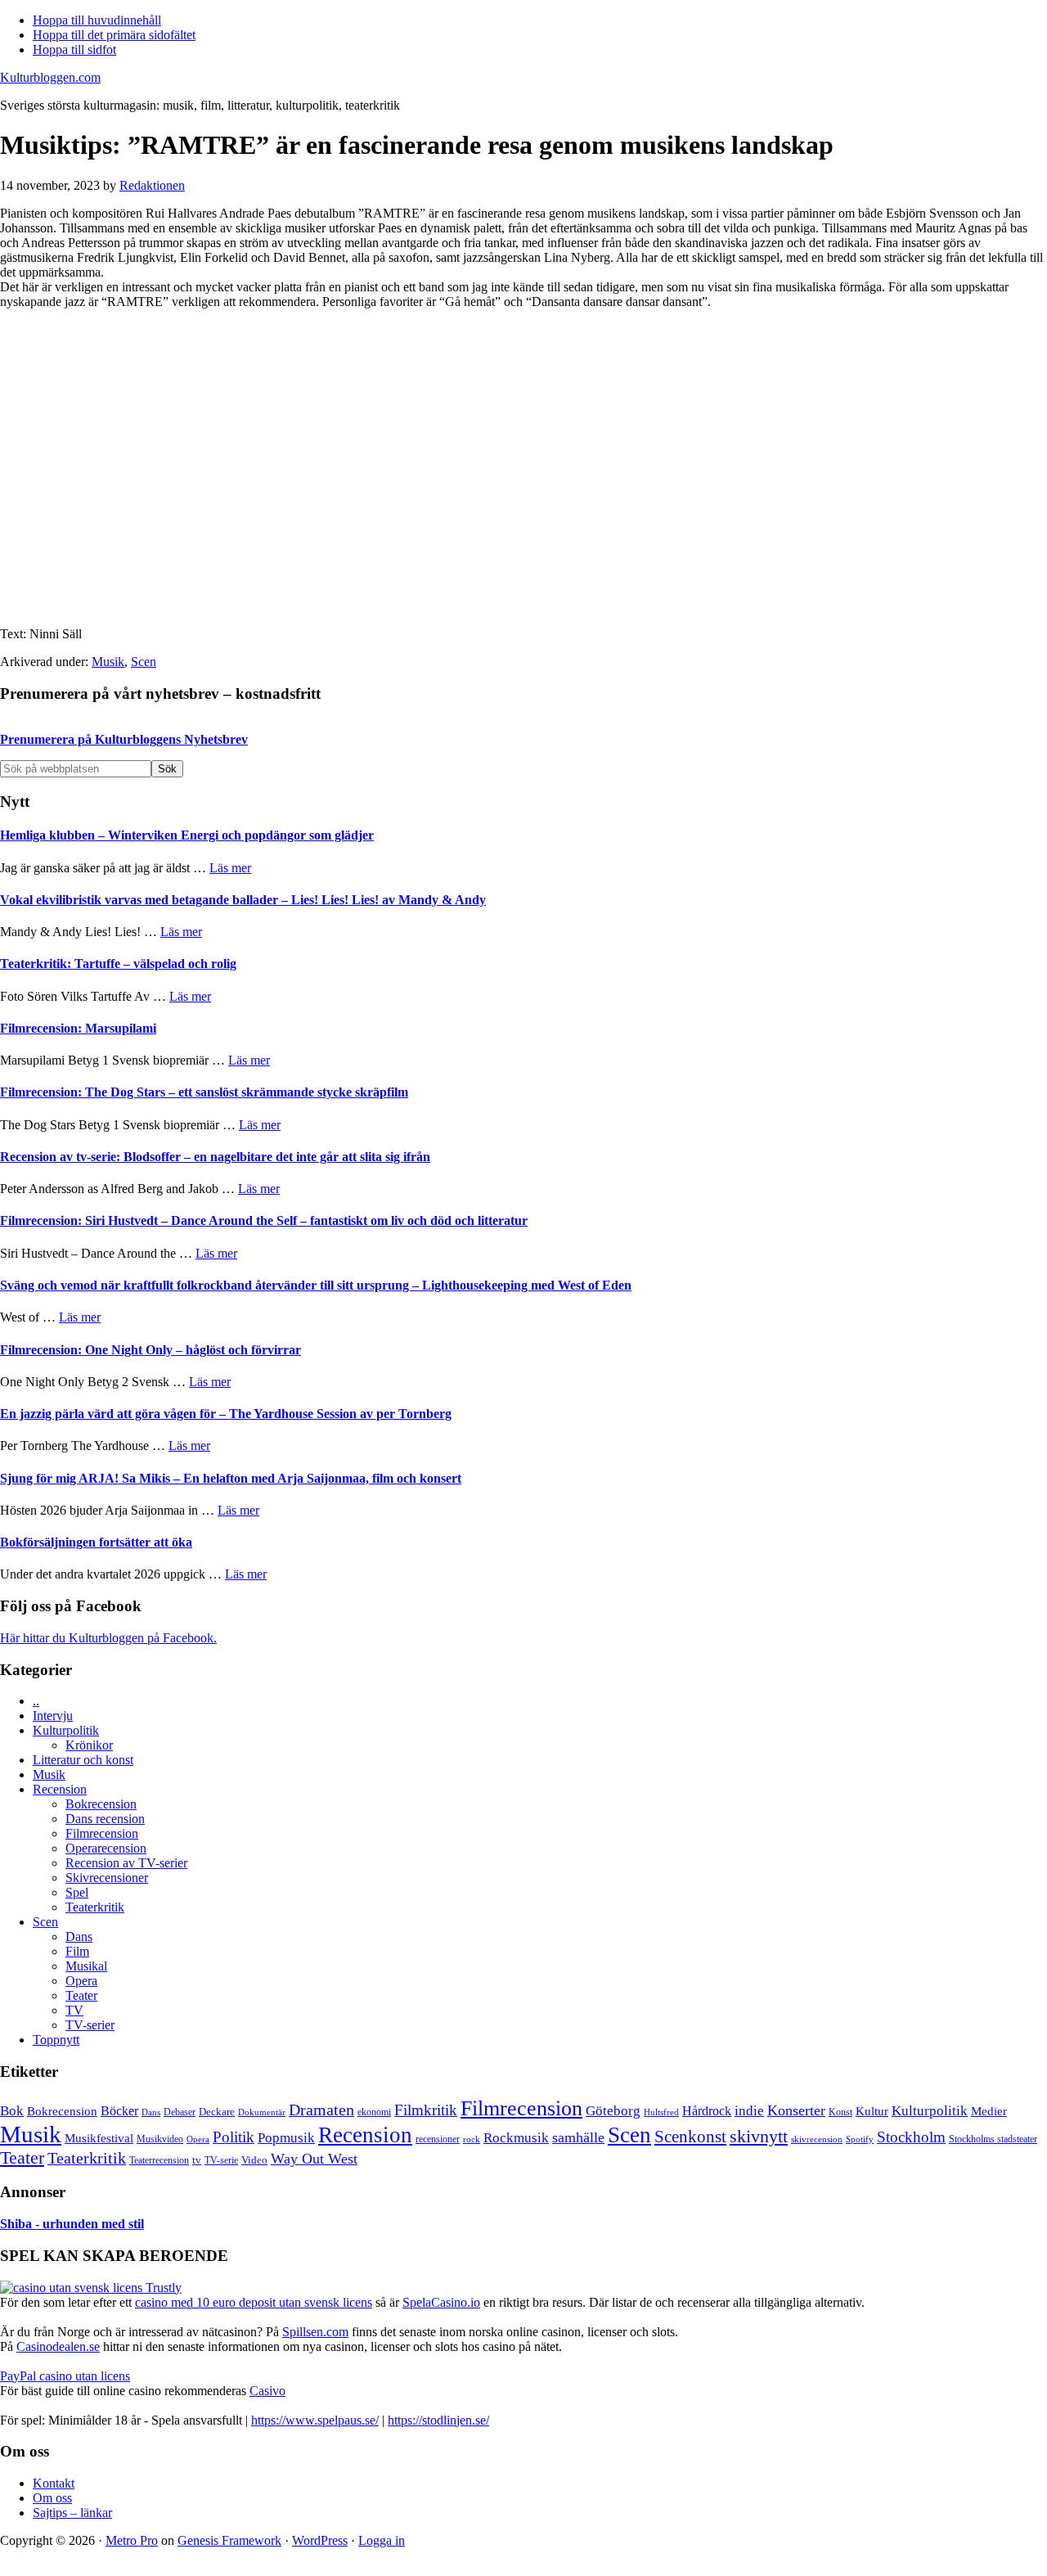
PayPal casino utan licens (65, 2376)
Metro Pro (132, 2540)
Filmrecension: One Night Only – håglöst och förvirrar (151, 1350)
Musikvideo (160, 2139)
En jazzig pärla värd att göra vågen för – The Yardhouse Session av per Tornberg (226, 1414)
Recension (60, 1789)
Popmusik (286, 2138)
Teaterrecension (159, 2161)
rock (472, 2139)
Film (77, 1951)
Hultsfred (661, 2112)
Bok (12, 2111)
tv (197, 2160)
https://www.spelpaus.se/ (315, 2420)
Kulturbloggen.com (50, 77)
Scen (144, 662)
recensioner (438, 2139)
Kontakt (54, 2483)
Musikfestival (99, 2138)
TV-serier (90, 2025)
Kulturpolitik (66, 1730)
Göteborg (613, 2111)
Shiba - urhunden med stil (72, 2224)
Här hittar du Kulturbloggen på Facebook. (108, 1638)
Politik (234, 2137)
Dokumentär (262, 2112)
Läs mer (230, 868)
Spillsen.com (315, 2332)
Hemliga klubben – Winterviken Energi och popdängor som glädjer (187, 835)
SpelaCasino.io (441, 2302)
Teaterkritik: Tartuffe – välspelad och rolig (118, 964)
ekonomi (374, 2112)
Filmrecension (102, 1833)
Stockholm (911, 2137)
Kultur (872, 2111)
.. (36, 1701)
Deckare (217, 2112)
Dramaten (321, 2110)
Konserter (796, 2110)
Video (254, 2160)
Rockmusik (516, 2138)
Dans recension (105, 1819)
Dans (79, 1937)
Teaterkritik (95, 1907)
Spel (77, 1892)
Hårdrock (707, 2111)
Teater (81, 1995)
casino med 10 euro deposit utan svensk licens (254, 2302)
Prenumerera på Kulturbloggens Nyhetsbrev (124, 739)
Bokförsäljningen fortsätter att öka (96, 1542)
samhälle (578, 2137)
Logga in (382, 2540)
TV (74, 2010)
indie (749, 2111)
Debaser (180, 2112)
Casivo (267, 2391)
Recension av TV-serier (126, 1863)
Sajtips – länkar (72, 2513)
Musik (108, 662)
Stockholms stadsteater (993, 2139)
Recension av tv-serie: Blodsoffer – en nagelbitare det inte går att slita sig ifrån (215, 1157)
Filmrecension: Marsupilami (78, 1028)
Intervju (53, 1716)
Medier (989, 2111)
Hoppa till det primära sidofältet (114, 35)
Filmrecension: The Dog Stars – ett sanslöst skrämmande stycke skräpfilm (204, 1092)
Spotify (860, 2139)
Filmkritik (426, 2110)
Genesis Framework (229, 2540)
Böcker (119, 2111)
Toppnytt (56, 2040)
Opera (81, 1981)
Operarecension (106, 1848)
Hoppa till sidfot (74, 50)
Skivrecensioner (107, 1878)
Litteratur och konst (83, 1760)
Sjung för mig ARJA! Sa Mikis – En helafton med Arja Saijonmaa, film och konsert (231, 1478)
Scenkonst (690, 2137)
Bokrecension (101, 1804)
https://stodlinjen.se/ (438, 2420)
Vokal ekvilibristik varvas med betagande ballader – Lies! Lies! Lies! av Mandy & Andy (243, 900)
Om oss (52, 2498)
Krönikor (89, 1745)
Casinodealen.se (58, 2346)
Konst (840, 2112)
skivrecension (817, 2139)
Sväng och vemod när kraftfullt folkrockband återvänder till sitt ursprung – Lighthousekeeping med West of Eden (316, 1285)
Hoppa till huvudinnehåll (97, 20)
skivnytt (759, 2136)
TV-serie (221, 2161)
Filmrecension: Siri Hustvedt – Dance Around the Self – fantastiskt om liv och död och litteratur (264, 1220)
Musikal (86, 1966)
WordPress (320, 2540)
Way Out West (314, 2159)
